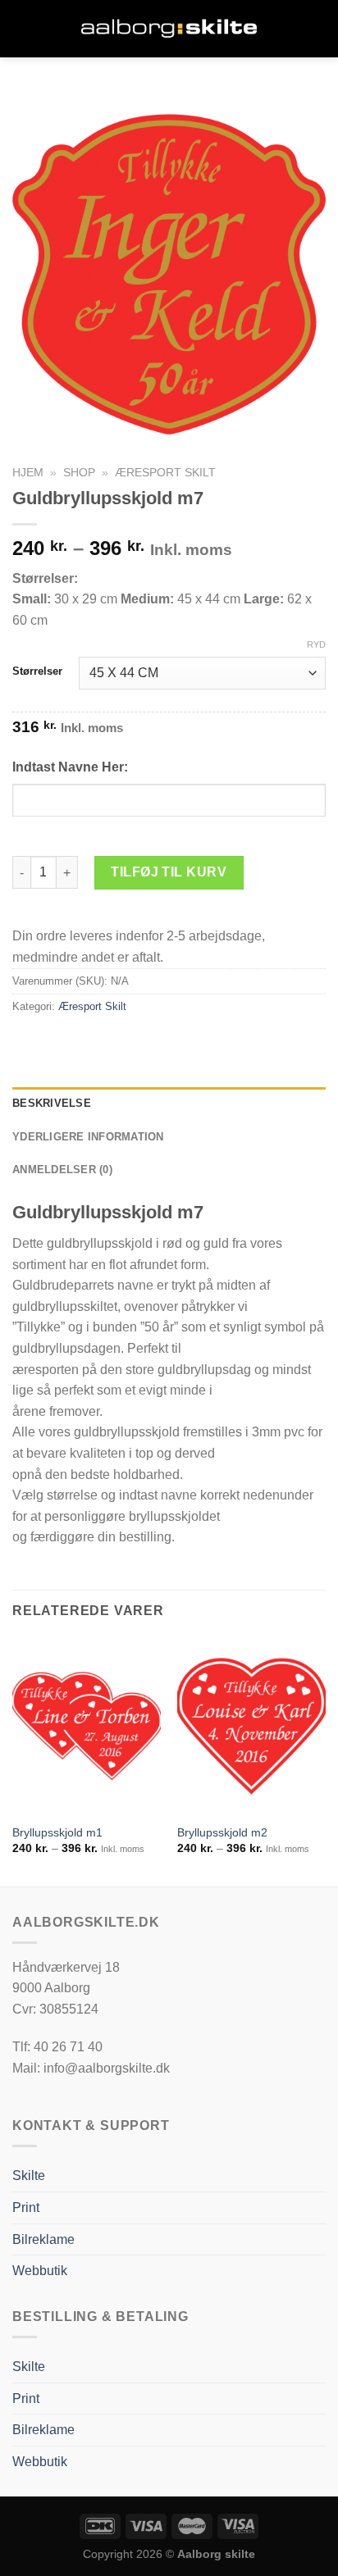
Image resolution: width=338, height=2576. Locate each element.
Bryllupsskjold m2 (222, 1833)
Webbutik (40, 2271)
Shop (79, 473)
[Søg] (319, 28)
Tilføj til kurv (169, 872)
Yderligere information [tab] (88, 1137)
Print (26, 2207)
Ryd (316, 644)
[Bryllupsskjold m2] (251, 1726)
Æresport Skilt (165, 473)
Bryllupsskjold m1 (57, 1833)
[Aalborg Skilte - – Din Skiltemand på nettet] (169, 29)
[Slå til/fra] (319, 2271)
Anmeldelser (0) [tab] (62, 1170)
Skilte (29, 2175)
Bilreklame (43, 2239)
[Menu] (22, 28)
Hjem (28, 473)
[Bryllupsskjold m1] (87, 1726)
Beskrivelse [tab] (52, 1103)
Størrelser (37, 671)
